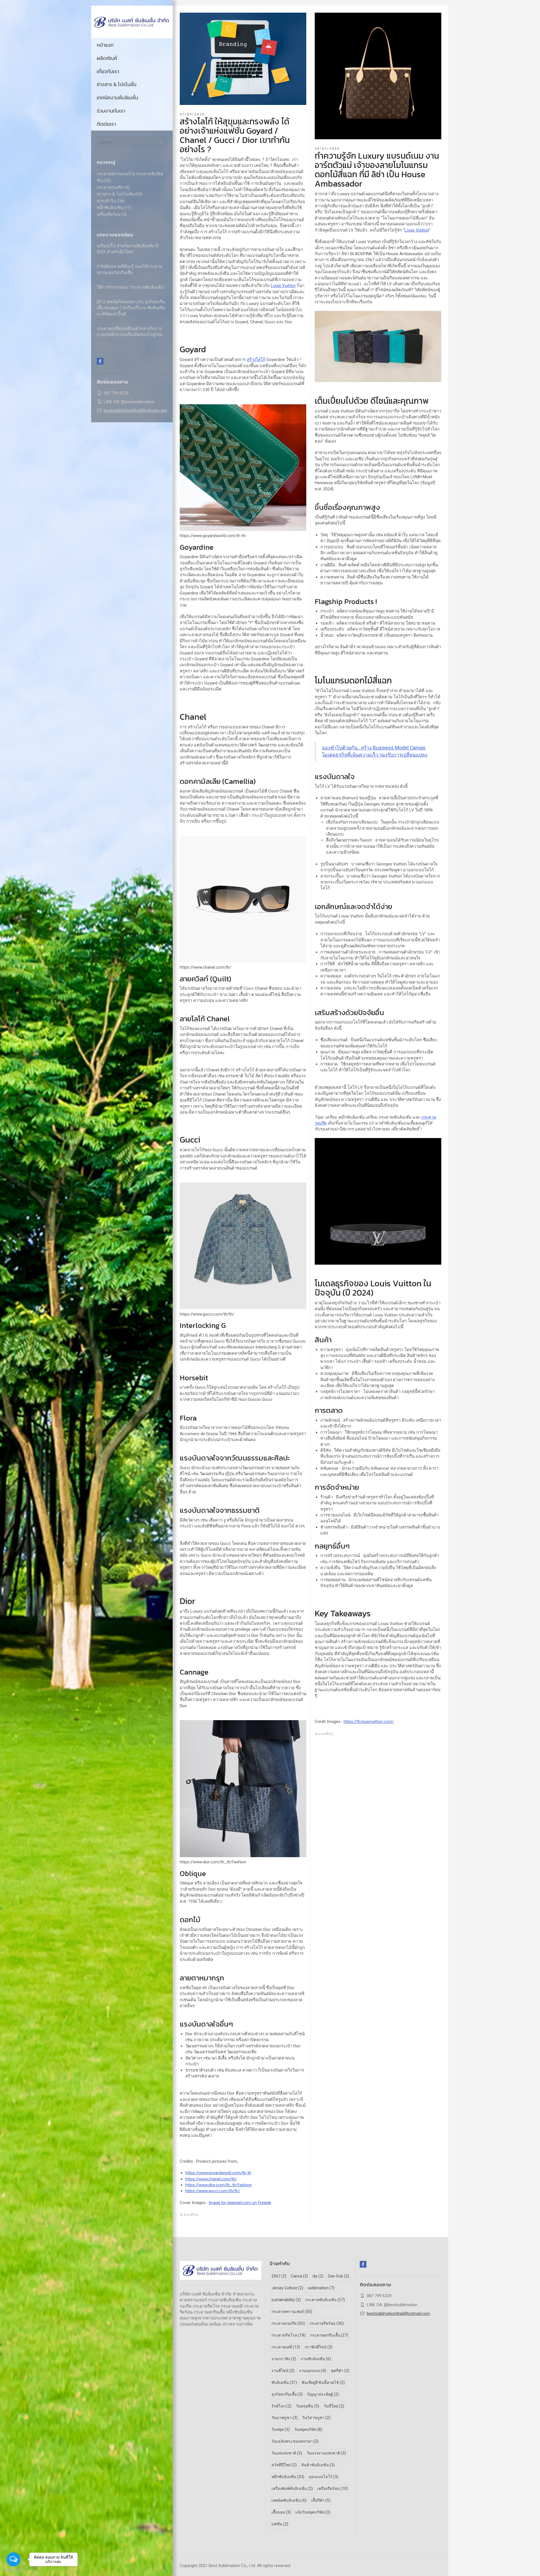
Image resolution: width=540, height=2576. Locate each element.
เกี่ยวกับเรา (108, 71)
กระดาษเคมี (286, 2347)
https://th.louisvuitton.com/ (369, 1722)
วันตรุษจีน (308, 2406)
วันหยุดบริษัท (308, 2429)
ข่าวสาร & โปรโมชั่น (117, 84)
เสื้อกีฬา (321, 2500)
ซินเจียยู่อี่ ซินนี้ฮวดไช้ (323, 2382)
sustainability (286, 2300)
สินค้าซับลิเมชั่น (318, 2465)
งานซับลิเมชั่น (316, 2359)
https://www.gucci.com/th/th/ (213, 2191)
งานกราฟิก (284, 2359)
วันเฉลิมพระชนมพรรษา (295, 2441)
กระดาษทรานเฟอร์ (292, 2312)
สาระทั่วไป (106, 201)
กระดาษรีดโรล (288, 2335)
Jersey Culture (287, 2288)
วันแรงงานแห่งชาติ (326, 2453)
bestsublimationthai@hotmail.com (135, 410)
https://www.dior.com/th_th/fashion (219, 2185)
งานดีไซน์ (283, 2371)
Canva (299, 2276)
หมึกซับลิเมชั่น (110, 208)
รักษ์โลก (281, 2406)
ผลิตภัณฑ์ (107, 58)
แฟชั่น (280, 2524)
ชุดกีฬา (340, 2371)
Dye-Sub (338, 2276)
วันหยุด (281, 2429)
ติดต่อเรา (106, 124)
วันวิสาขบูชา (316, 2418)
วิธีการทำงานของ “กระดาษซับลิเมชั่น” (131, 287)
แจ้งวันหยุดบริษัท (313, 2512)
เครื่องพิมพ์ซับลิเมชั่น (292, 2489)
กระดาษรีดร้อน (327, 2323)
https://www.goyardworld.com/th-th (218, 2173)
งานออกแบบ (313, 2371)
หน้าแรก (105, 45)
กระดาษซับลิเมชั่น (325, 2300)
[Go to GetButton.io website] (13, 2570)
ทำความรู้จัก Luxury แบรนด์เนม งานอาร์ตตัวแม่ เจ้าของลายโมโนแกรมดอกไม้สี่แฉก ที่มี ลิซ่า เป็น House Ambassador (377, 170)
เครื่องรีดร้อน (109, 214)
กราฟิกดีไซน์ (319, 2347)
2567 (279, 2276)
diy (318, 2276)
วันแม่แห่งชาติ (287, 2453)
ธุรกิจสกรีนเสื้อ (287, 2394)
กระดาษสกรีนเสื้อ (329, 2335)
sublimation (321, 2288)
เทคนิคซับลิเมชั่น (289, 2500)
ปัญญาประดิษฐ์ (323, 2394)
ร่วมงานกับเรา (111, 111)
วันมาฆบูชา (284, 2418)
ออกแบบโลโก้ (324, 2477)
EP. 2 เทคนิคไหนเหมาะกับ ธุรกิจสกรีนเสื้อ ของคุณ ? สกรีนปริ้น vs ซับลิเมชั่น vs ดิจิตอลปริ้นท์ (131, 308)
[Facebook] (100, 361)
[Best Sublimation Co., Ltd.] (132, 22)
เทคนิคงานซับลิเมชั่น (117, 97)
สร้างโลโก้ (256, 360)
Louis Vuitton (283, 286)
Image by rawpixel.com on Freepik (240, 2203)
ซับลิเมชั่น (284, 2382)
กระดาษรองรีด (110, 187)
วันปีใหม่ (334, 2406)
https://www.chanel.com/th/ (211, 2179)
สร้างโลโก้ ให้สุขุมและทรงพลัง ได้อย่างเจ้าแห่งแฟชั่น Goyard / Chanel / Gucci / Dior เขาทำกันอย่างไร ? (235, 135)
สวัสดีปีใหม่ (284, 2465)
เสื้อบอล (281, 2512)
